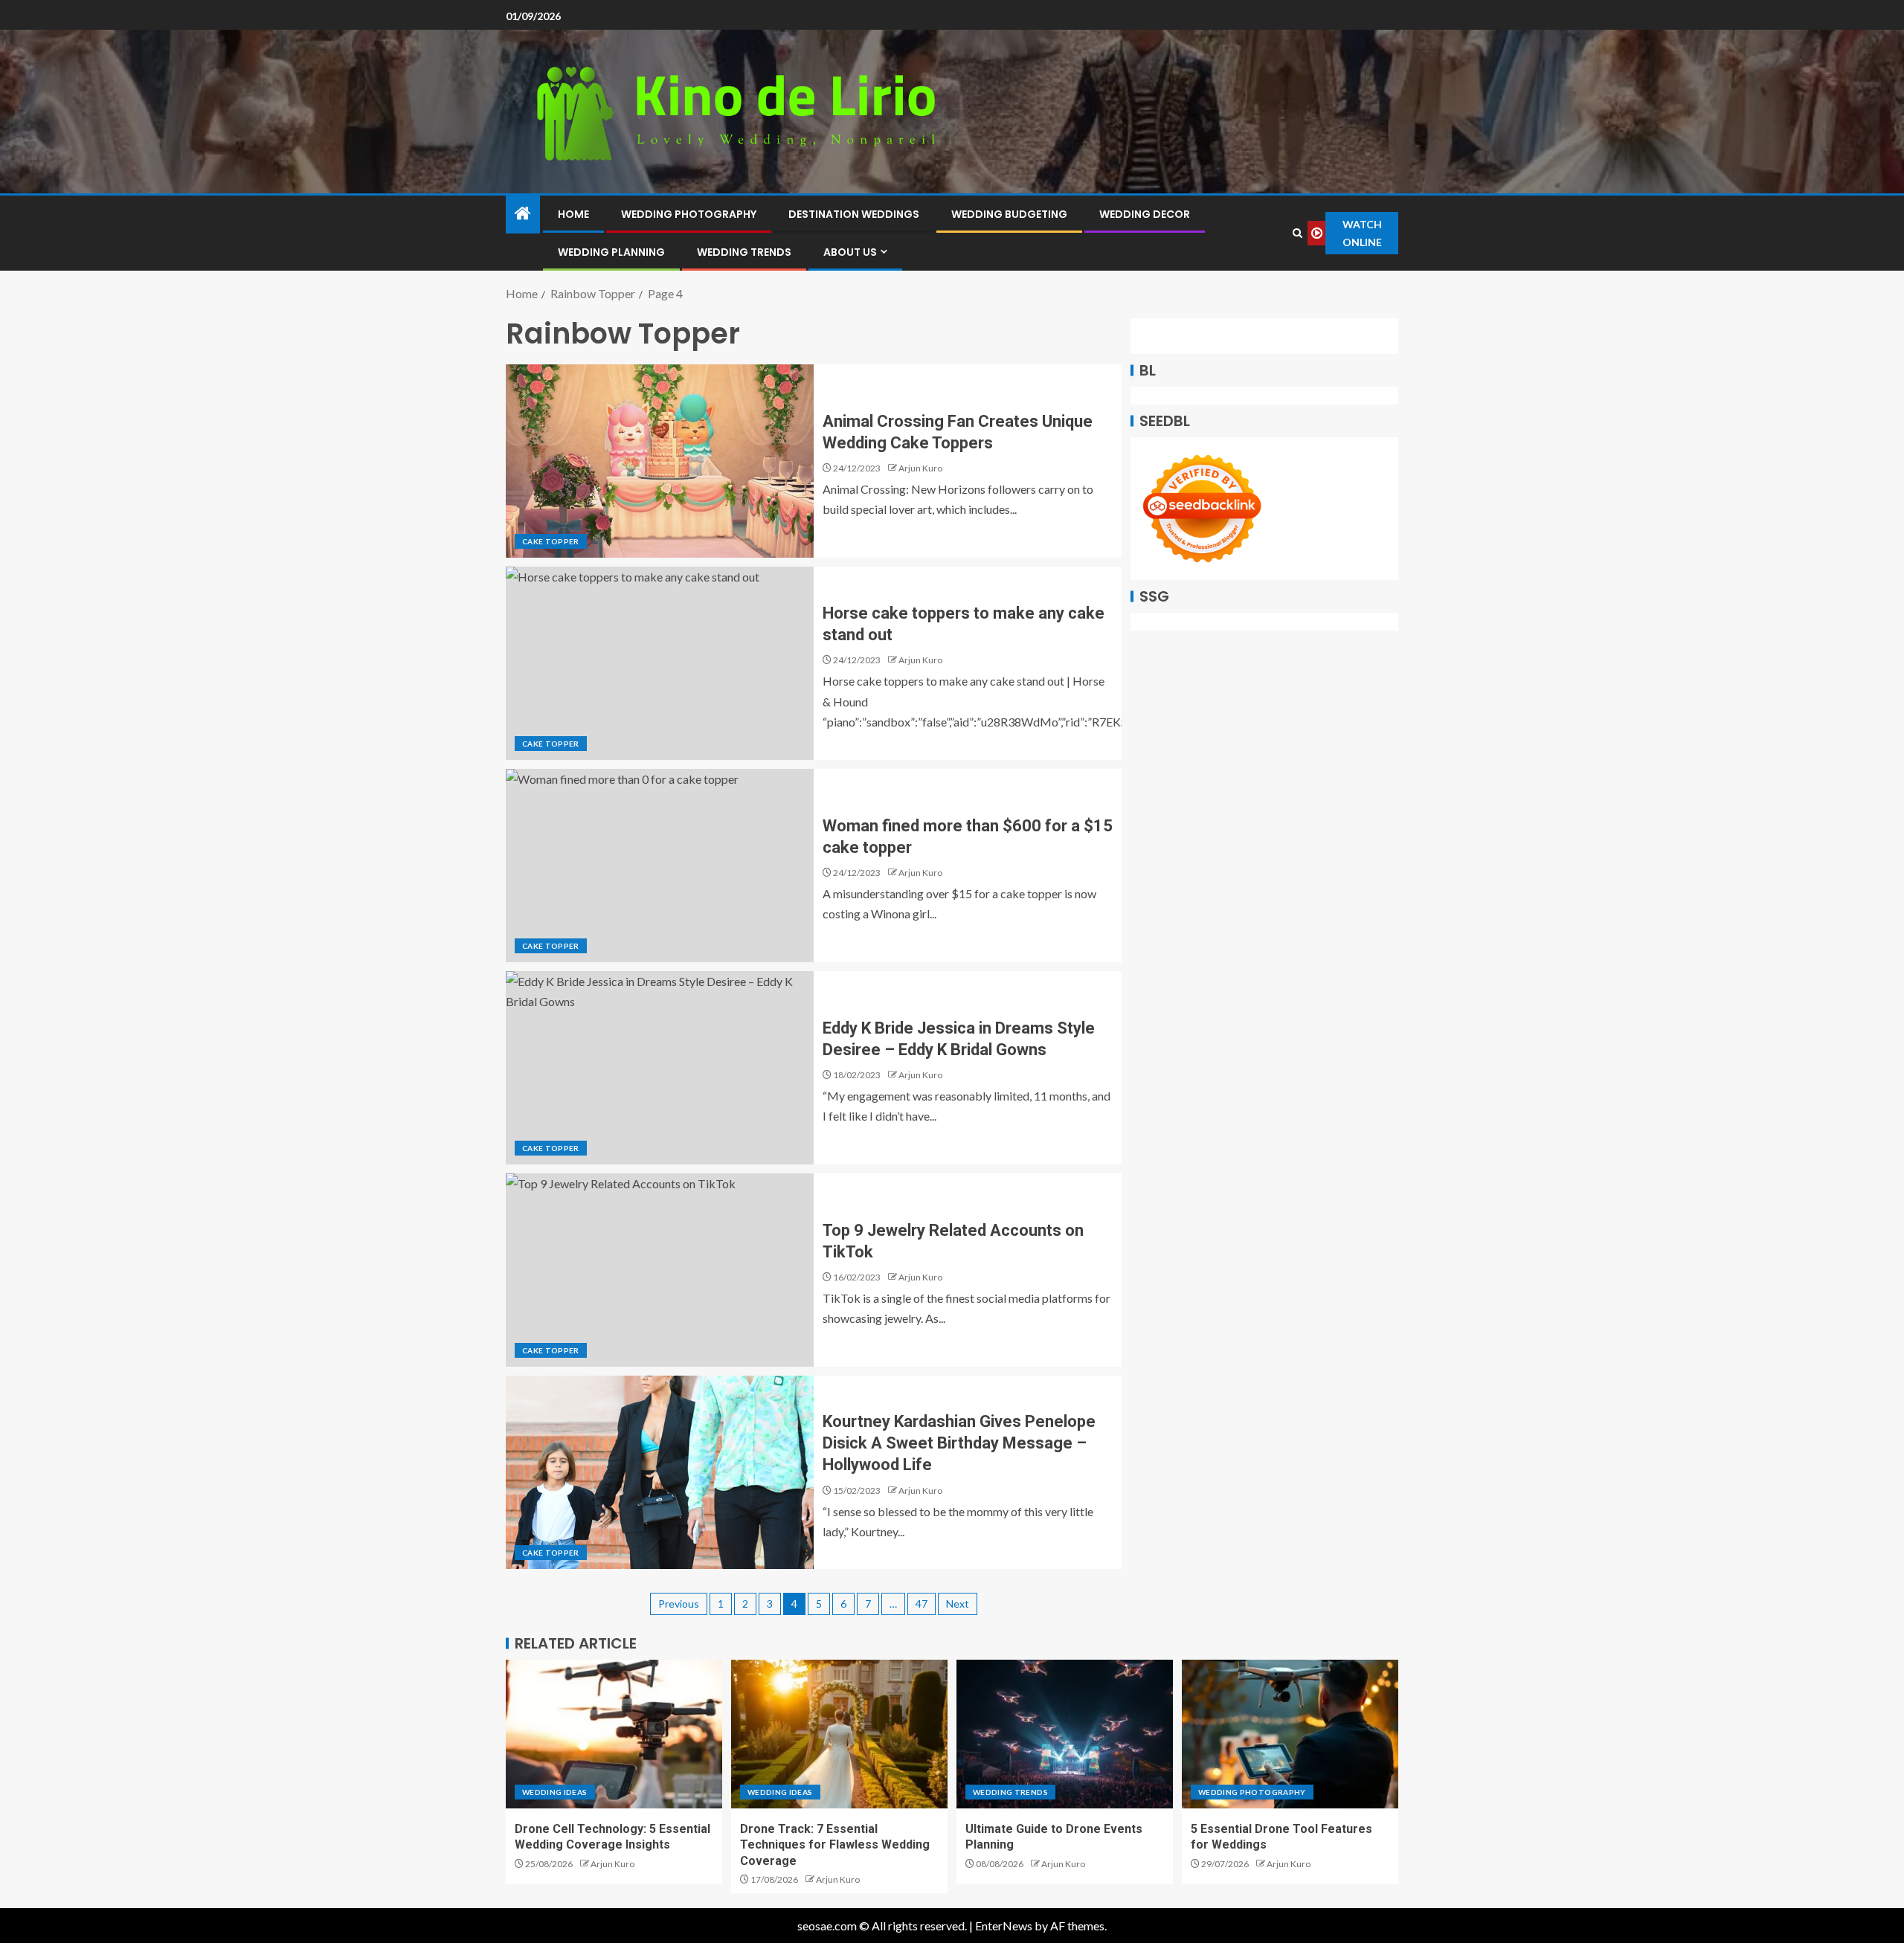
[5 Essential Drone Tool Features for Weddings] (1290, 1734)
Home (573, 214)
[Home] (523, 214)
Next (958, 1604)
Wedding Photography (689, 214)
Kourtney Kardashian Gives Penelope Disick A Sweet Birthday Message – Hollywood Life (959, 1443)
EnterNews (1004, 1926)
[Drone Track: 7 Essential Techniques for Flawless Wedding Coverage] (839, 1734)
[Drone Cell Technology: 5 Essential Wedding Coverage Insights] (614, 1734)
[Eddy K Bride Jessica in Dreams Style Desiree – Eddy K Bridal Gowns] (660, 1068)
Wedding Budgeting (1009, 214)
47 (922, 1604)
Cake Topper (551, 541)
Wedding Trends (744, 252)
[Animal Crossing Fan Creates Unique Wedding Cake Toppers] (660, 461)
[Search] (1297, 233)
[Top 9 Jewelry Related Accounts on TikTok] (660, 1270)
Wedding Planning (611, 252)
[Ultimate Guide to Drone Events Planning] (1065, 1734)
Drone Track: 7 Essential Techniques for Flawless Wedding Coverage (835, 1845)
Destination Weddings (854, 214)
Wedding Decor (1145, 214)
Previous (679, 1604)
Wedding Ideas (555, 1792)
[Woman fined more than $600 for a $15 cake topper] (660, 866)
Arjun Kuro (920, 468)
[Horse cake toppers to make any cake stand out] (660, 663)
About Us (850, 252)
